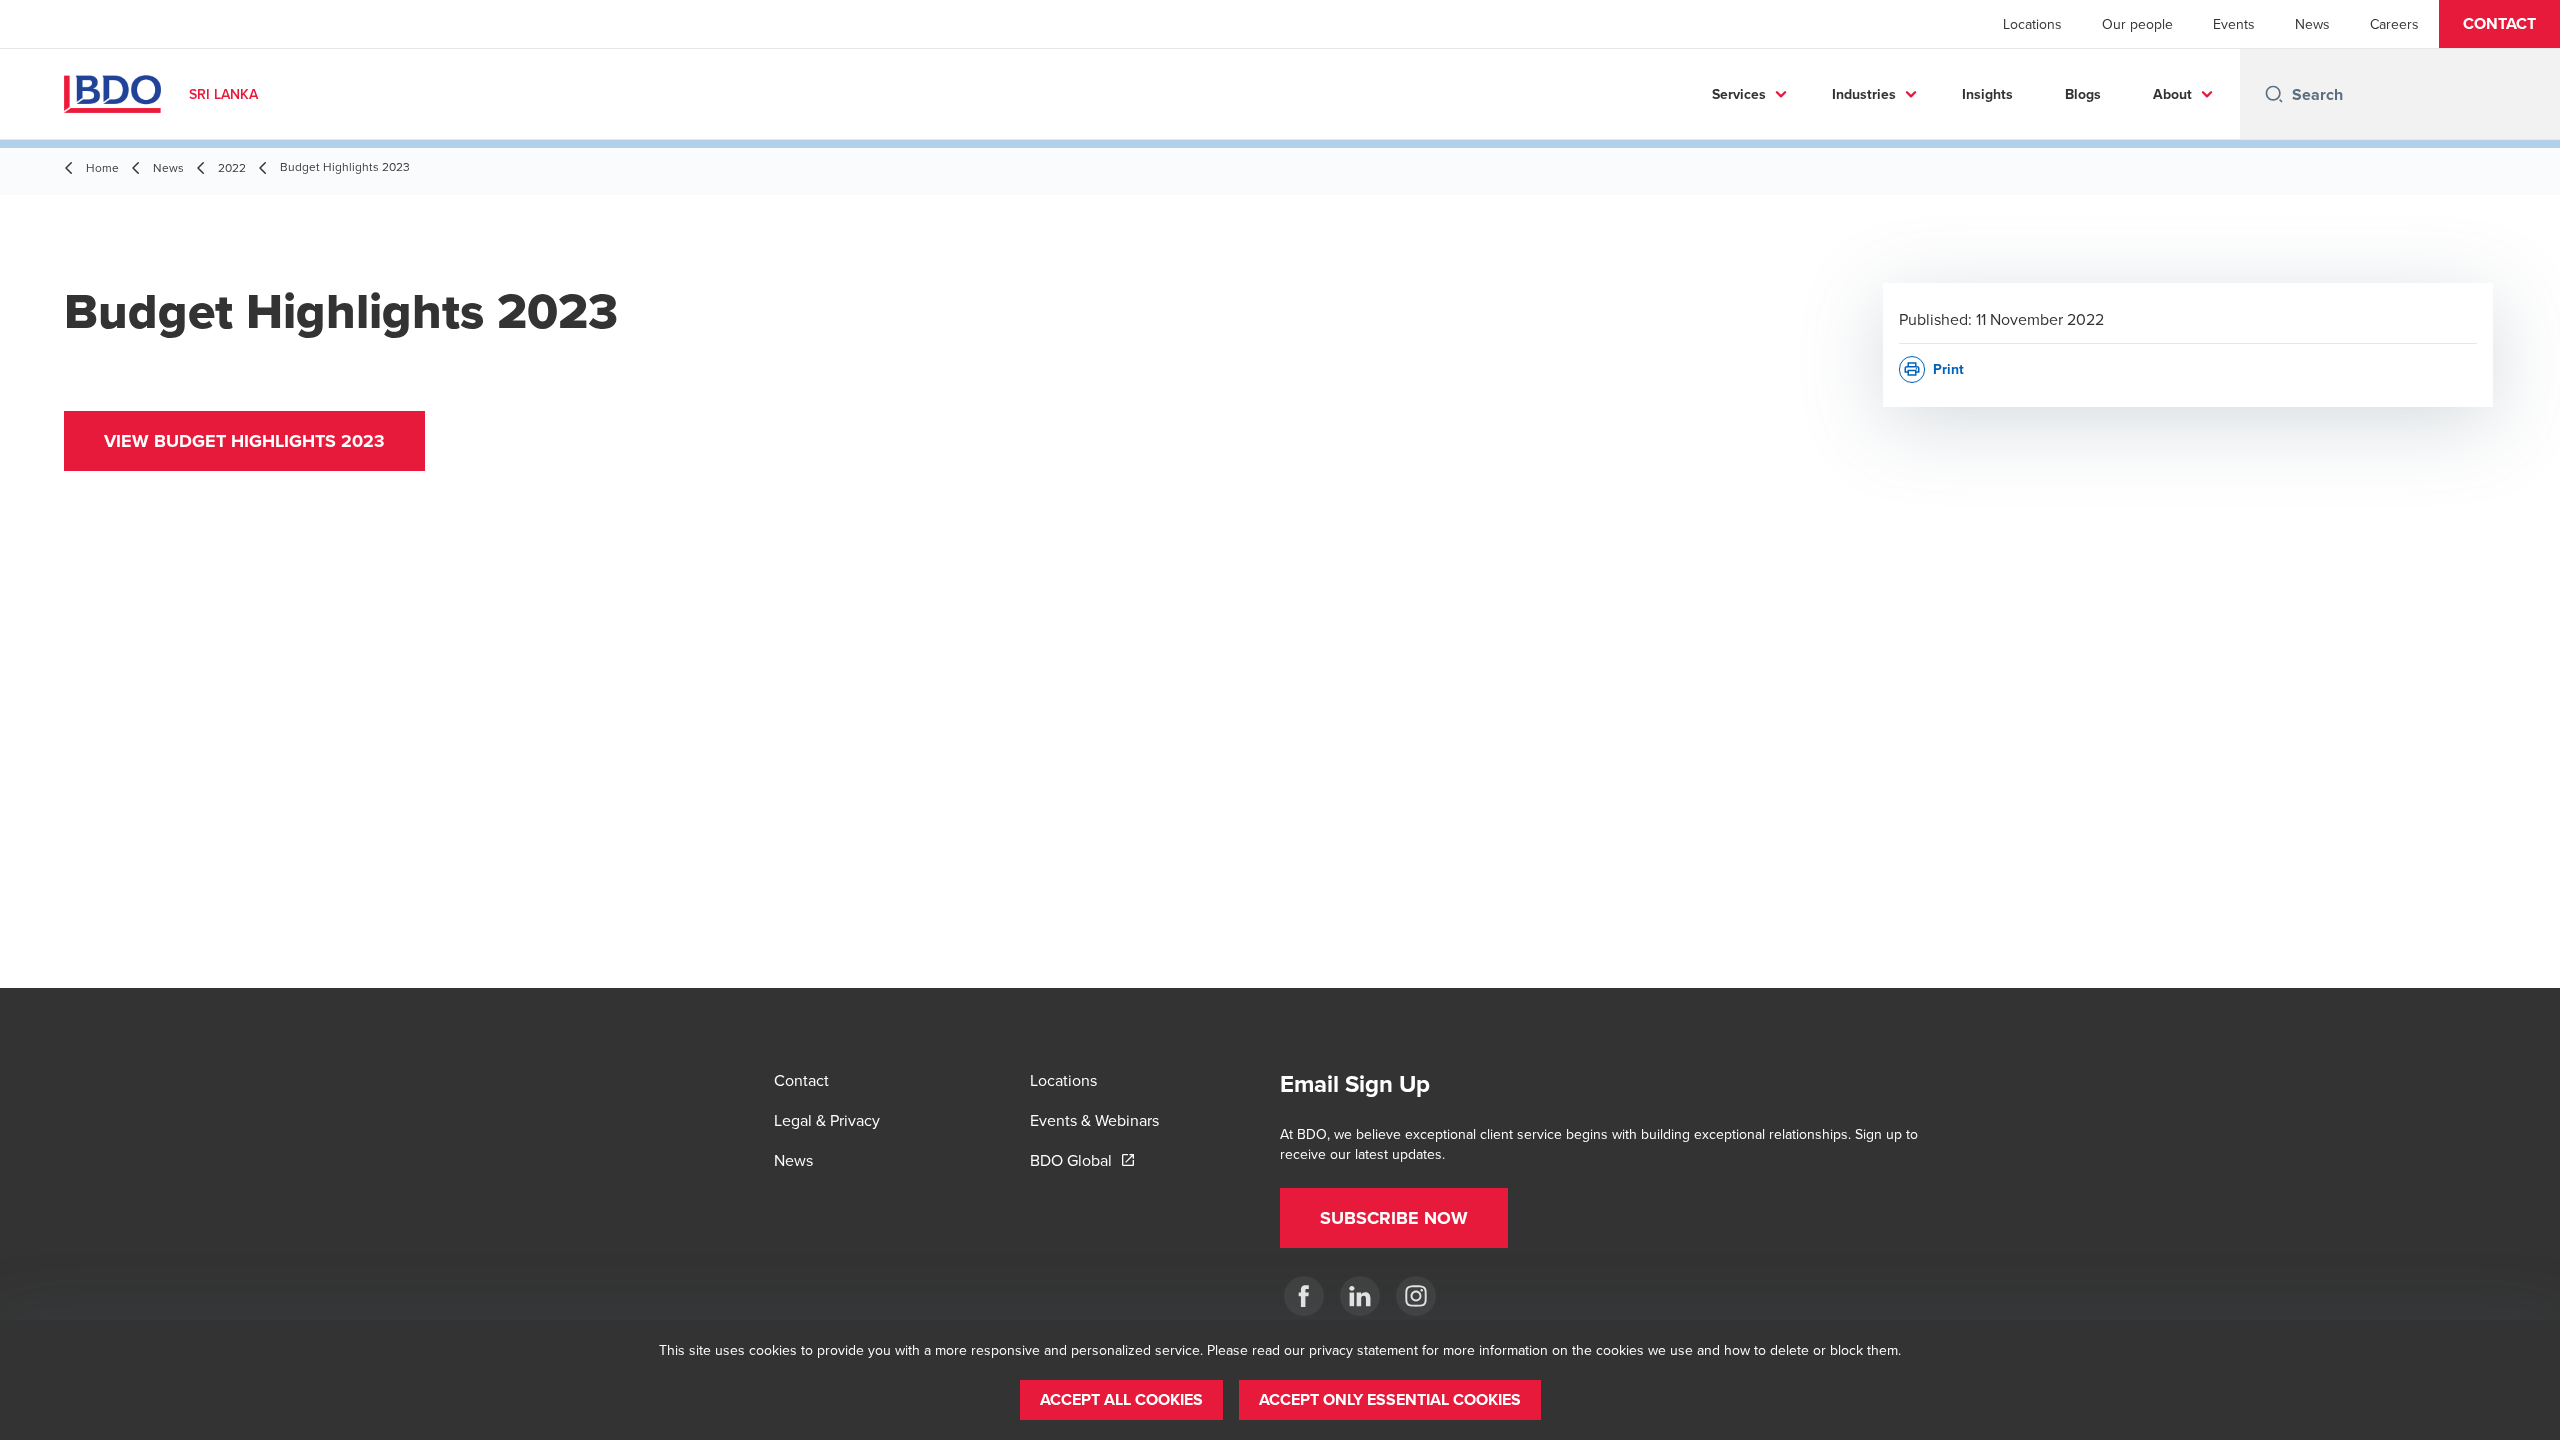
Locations (2032, 24)
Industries (1864, 94)
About (2172, 94)
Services (1739, 94)
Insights (1987, 94)
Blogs (2083, 94)
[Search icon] (2274, 94)
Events (2234, 24)
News (2312, 24)
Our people (2137, 24)
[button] (2499, 24)
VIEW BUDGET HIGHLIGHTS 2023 (244, 441)
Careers (2394, 24)
